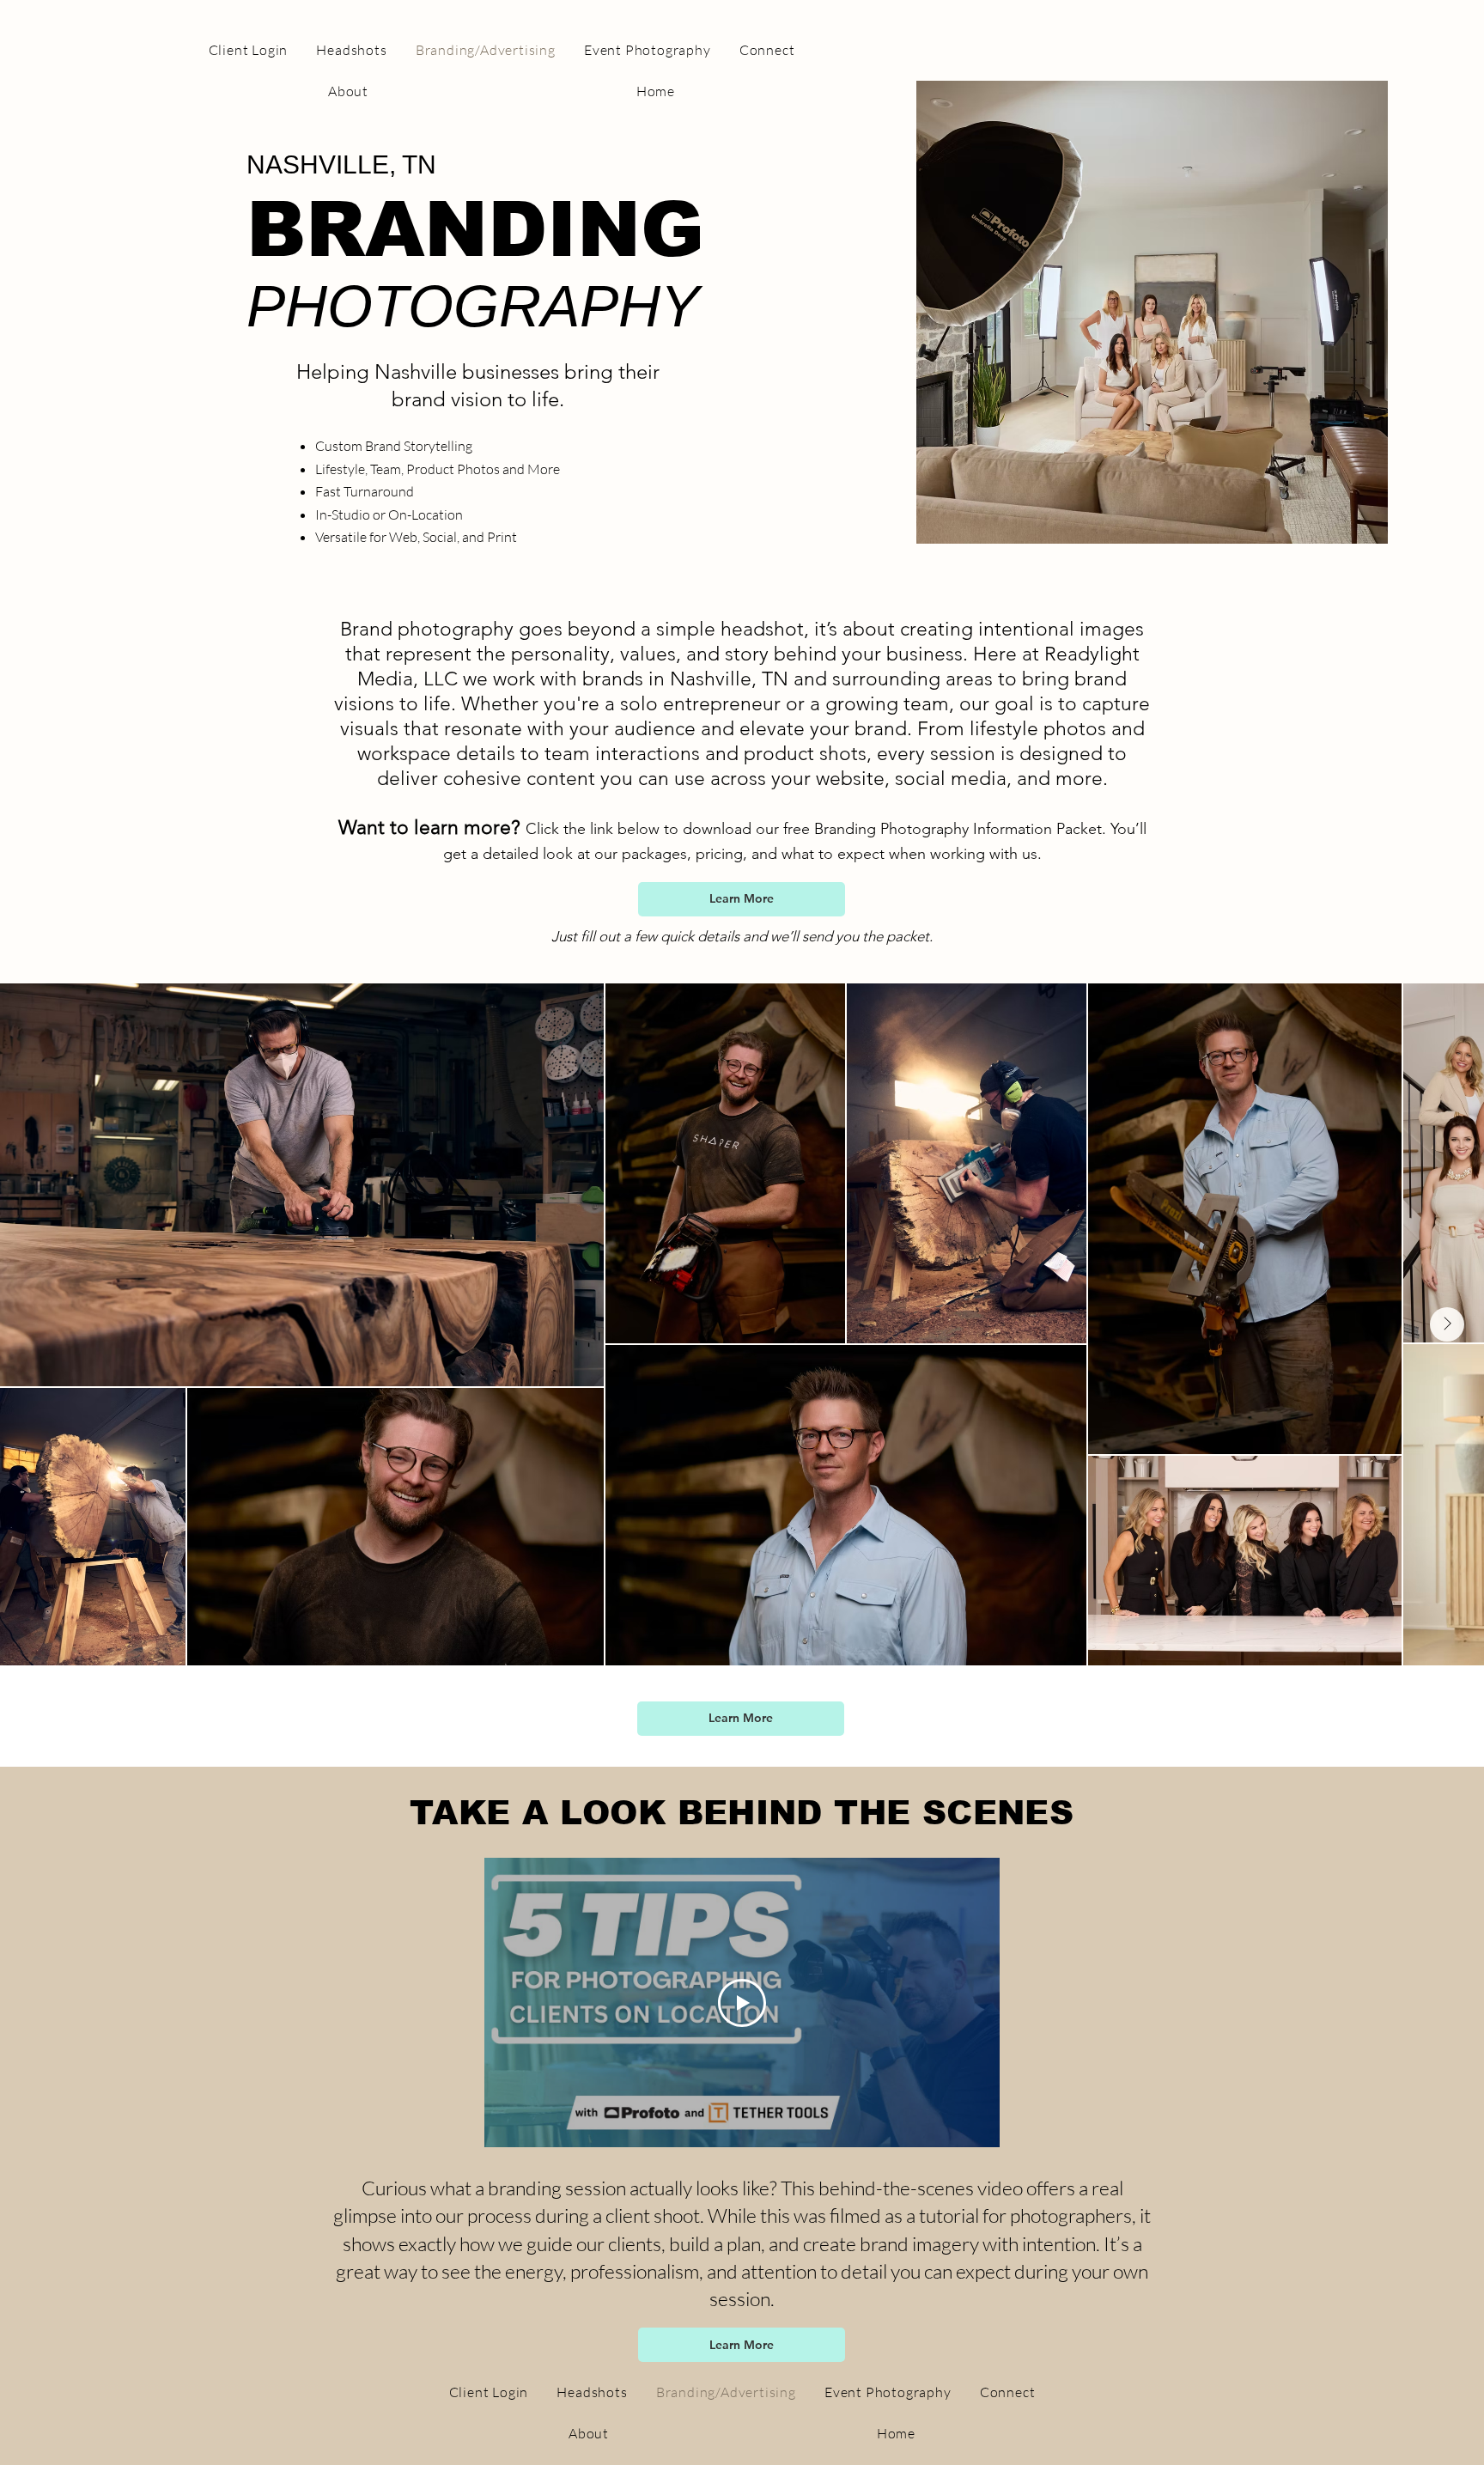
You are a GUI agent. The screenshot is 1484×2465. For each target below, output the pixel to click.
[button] (742, 899)
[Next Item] (1447, 1324)
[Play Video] (742, 2003)
